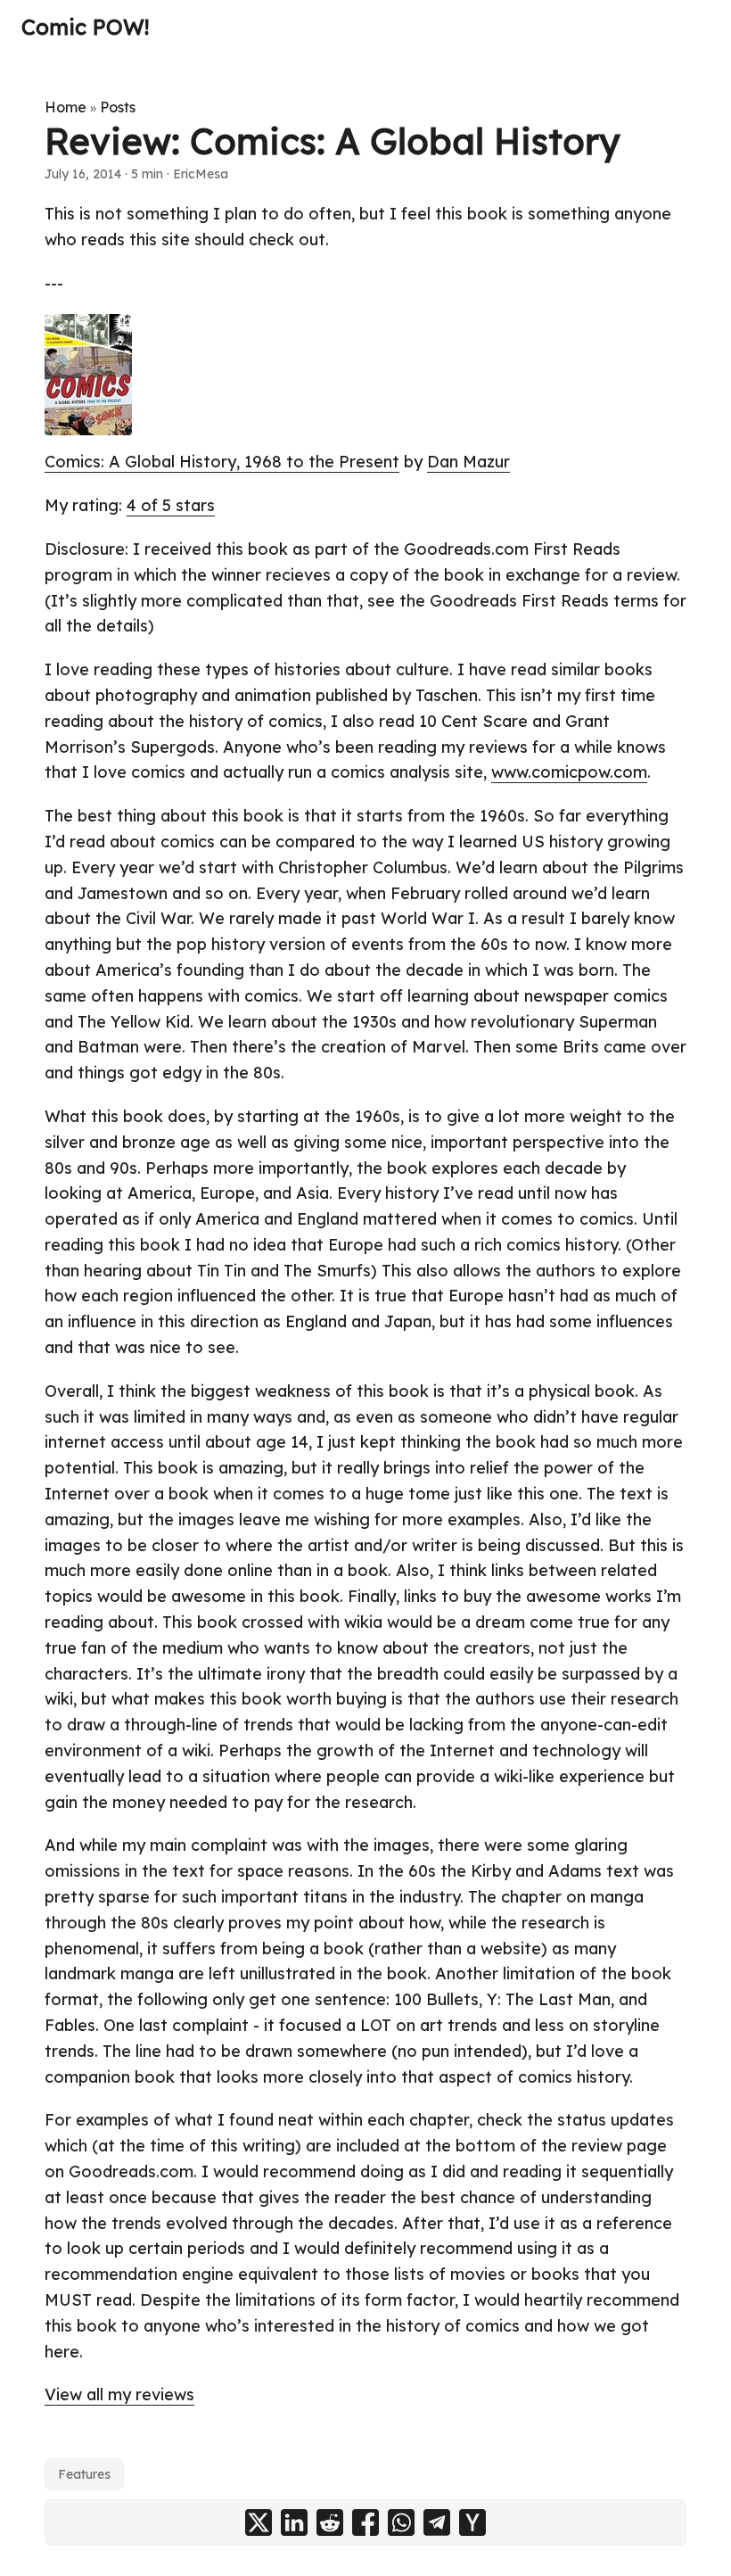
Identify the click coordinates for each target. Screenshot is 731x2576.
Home (66, 107)
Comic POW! (85, 27)
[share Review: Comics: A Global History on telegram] (437, 2522)
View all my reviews (119, 2394)
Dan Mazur (468, 462)
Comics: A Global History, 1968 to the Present (222, 462)
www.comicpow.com (569, 772)
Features (84, 2474)
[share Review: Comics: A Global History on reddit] (330, 2522)
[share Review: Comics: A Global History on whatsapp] (401, 2522)
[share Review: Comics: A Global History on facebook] (365, 2522)
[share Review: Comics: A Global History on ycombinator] (472, 2522)
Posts (118, 107)
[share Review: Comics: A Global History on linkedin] (294, 2522)
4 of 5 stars (171, 505)
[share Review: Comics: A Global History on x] (259, 2522)
